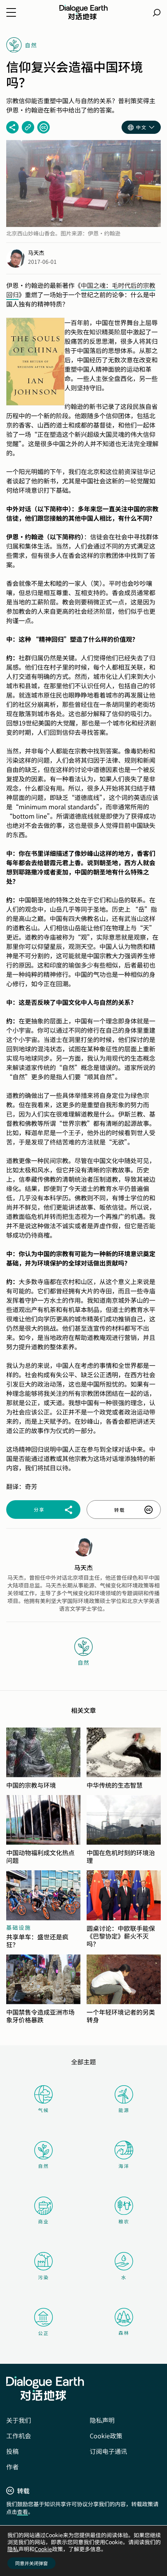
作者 (12, 2467)
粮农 (124, 2221)
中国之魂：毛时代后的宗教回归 (81, 290)
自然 (43, 2166)
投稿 (12, 2451)
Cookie (43, 2549)
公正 (43, 2333)
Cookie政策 (106, 2436)
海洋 (124, 2166)
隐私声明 (102, 2420)
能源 (124, 2110)
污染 (43, 2277)
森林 (124, 2333)
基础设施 (19, 1927)
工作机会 (19, 2436)
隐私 (13, 2549)
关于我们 (19, 2420)
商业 (43, 2221)
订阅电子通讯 (108, 2451)
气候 (43, 2110)
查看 (23, 2512)
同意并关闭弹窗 (31, 2563)
